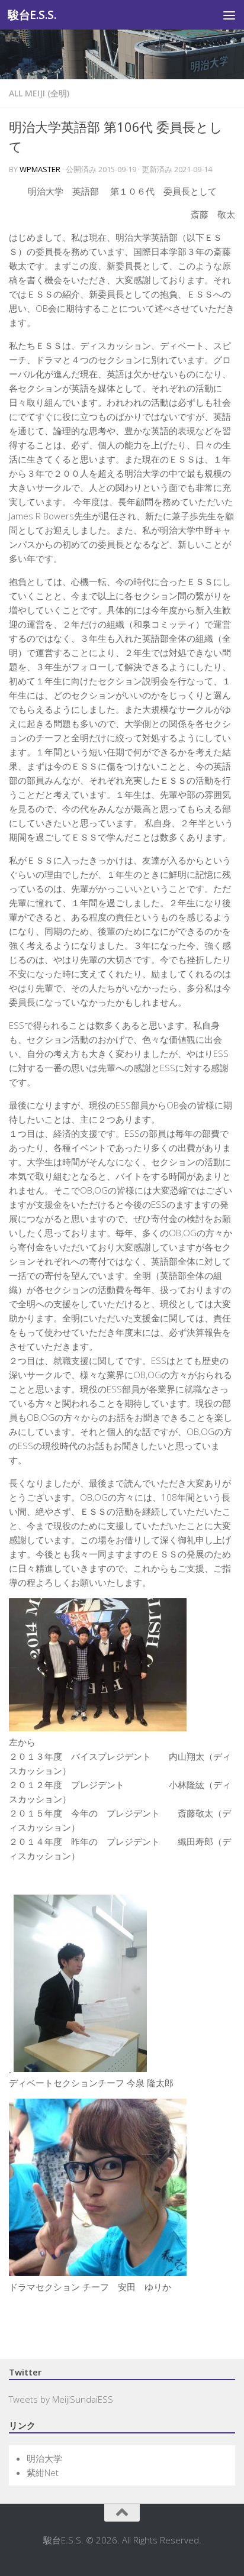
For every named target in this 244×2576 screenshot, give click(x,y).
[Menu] (229, 15)
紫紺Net (43, 2472)
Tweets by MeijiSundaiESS (61, 2399)
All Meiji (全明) (39, 93)
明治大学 (44, 2458)
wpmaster (40, 169)
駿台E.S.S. (32, 14)
